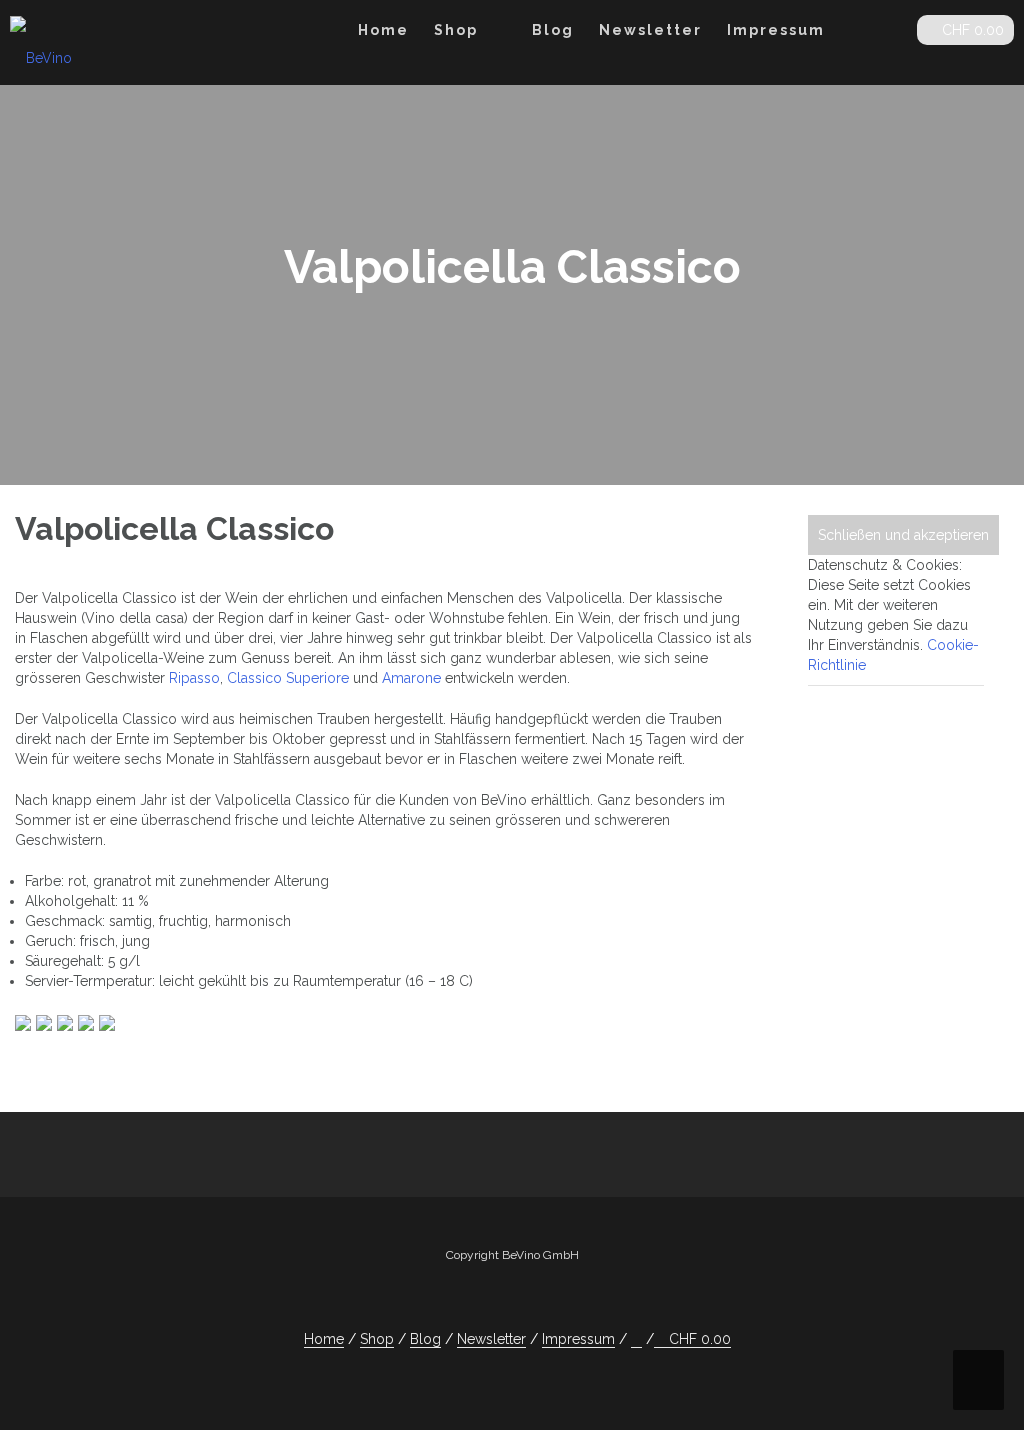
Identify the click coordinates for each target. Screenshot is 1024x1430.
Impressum (776, 30)
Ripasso (194, 678)
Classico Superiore (288, 678)
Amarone (411, 678)
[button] (885, 33)
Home (383, 30)
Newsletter (650, 30)
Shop (456, 30)
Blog (553, 30)
